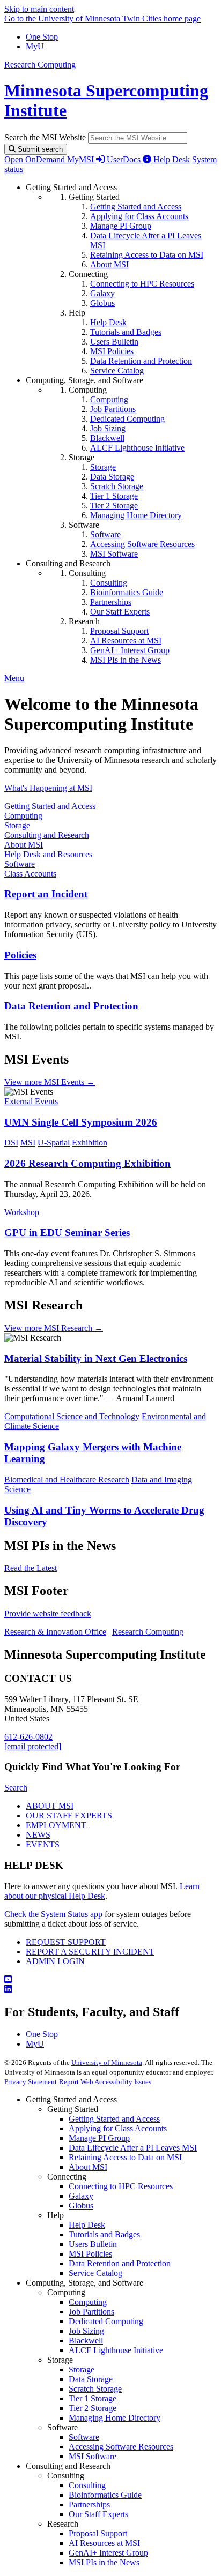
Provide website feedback (48, 1613)
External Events (31, 1101)
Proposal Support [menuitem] (119, 631)
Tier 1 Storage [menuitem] (114, 496)
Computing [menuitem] (109, 399)
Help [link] (77, 313)
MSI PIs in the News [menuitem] (126, 660)
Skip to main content (39, 9)
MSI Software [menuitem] (114, 554)
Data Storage (91, 2379)
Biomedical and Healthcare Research (67, 1480)
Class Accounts (30, 874)
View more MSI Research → (54, 1328)
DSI (11, 1143)
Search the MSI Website (45, 137)
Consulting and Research (47, 835)
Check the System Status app (53, 1914)
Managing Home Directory (115, 2418)
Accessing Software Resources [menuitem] (142, 544)
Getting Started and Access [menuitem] (136, 207)
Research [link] (84, 621)
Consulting (87, 2485)
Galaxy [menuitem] (102, 293)
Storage (17, 825)
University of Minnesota (107, 2062)
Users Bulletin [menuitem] (114, 342)
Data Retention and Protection (71, 1006)
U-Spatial (54, 1143)
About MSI (24, 845)
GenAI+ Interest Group (108, 2553)
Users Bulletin (93, 2244)
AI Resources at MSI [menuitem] (126, 641)
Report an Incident (46, 894)
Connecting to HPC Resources (121, 2186)
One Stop (42, 37)
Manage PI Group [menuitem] (121, 226)
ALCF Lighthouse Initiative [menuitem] (137, 448)
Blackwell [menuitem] (107, 438)
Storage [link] (82, 457)
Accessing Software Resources (121, 2447)
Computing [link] (88, 390)
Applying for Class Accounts (118, 2128)
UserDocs (125, 159)
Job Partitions (91, 2312)
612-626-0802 (28, 1737)
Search (16, 1788)
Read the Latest (31, 1568)
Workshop (22, 1212)
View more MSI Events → (50, 1082)
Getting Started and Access (50, 806)
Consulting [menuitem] (109, 583)
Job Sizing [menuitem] (108, 428)
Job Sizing (86, 2331)
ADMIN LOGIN (55, 1961)
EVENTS (43, 1844)
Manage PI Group (99, 2138)
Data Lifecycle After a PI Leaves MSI (133, 2148)
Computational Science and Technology (72, 1416)
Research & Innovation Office (55, 1632)
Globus (81, 2206)
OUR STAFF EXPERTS (69, 1815)
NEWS (38, 1835)
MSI (28, 1143)
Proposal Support (98, 2533)
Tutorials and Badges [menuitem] (126, 332)
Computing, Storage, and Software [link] (84, 380)
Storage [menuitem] (103, 467)
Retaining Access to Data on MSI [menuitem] (147, 255)
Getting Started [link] (94, 197)
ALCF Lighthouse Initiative (116, 2350)
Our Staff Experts (98, 2514)
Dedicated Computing (106, 2321)
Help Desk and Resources (48, 854)
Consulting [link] (87, 573)
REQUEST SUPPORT (66, 1942)
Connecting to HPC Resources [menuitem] (142, 284)
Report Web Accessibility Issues (105, 2082)
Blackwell (86, 2341)
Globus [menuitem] (102, 303)
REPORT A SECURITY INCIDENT (90, 1952)
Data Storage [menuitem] (112, 477)
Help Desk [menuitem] (108, 322)
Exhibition (90, 1143)
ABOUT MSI (50, 1806)
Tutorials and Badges (104, 2234)
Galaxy (81, 2196)
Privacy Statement (31, 2082)
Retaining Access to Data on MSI (125, 2157)
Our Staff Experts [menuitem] (120, 612)
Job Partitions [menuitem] (113, 409)
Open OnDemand (36, 159)
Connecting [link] (88, 274)
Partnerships (89, 2504)
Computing (23, 816)
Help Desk (172, 159)
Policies (20, 955)
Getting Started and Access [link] (71, 187)
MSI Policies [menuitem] (112, 351)
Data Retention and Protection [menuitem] (141, 361)
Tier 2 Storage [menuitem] (114, 506)
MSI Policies (90, 2254)
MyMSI (82, 159)
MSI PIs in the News (104, 2562)
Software (20, 864)
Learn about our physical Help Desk (102, 1891)
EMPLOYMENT (56, 1825)
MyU (35, 46)
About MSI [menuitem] (109, 264)
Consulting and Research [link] (68, 563)
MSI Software (93, 2456)
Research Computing (40, 65)
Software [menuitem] (105, 534)
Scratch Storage (95, 2389)
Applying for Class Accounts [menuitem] (139, 216)
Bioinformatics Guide (105, 2495)
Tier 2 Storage (93, 2408)
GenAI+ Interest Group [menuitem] (130, 650)
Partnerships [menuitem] (111, 602)
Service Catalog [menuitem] (117, 370)
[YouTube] (110, 1980)
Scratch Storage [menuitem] (117, 486)
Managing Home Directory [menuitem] (136, 515)
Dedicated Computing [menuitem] (127, 419)
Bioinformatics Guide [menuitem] (127, 592)
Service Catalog (95, 2273)
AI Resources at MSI (104, 2543)
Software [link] (84, 525)
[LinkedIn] (110, 1989)
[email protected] (33, 1746)
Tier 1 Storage (93, 2398)
